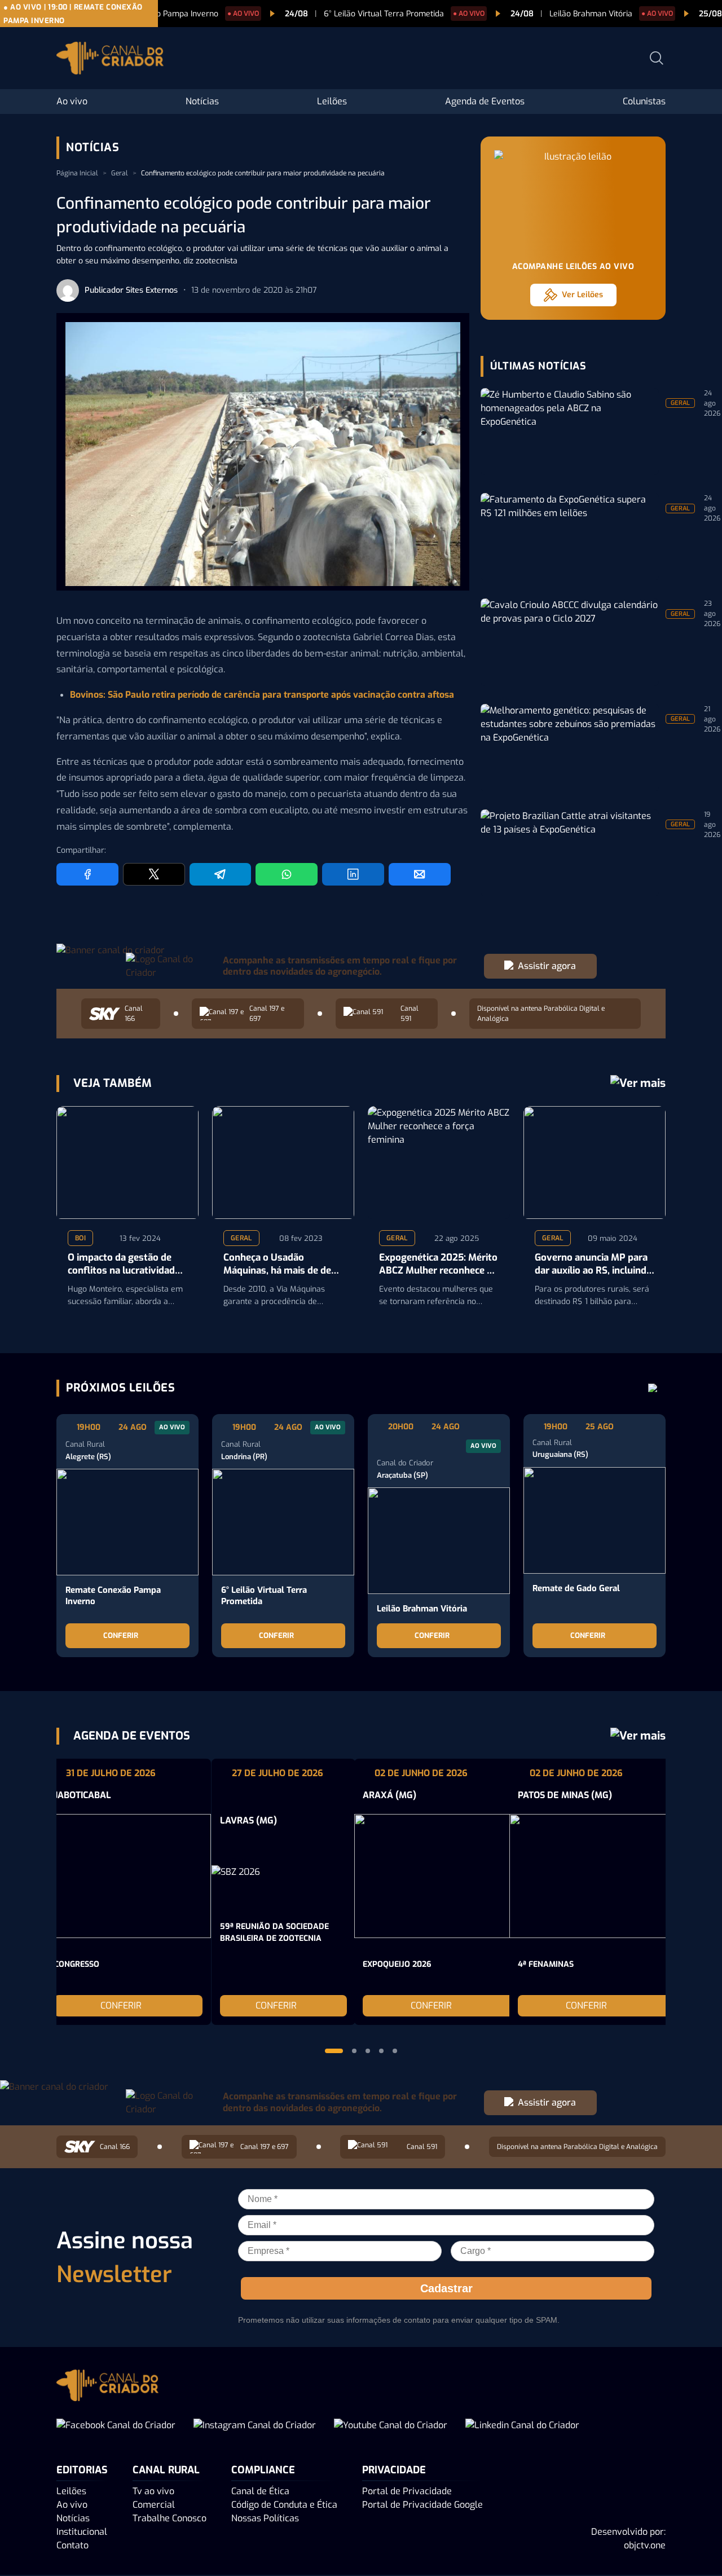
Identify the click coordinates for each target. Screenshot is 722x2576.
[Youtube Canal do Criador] (391, 2425)
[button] (334, 2051)
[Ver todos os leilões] (653, 1388)
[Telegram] (221, 874)
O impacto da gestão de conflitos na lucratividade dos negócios (124, 1265)
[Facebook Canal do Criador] (116, 2425)
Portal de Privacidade (407, 2491)
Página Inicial (77, 173)
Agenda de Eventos (485, 101)
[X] (154, 874)
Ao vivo (72, 101)
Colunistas (644, 101)
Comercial (154, 2505)
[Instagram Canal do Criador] (255, 2425)
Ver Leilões (582, 295)
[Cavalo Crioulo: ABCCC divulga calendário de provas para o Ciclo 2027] (570, 642)
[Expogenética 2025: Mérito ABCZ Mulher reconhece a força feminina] (439, 1162)
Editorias (82, 2470)
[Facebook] (87, 874)
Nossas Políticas (265, 2518)
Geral (120, 173)
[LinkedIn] (353, 874)
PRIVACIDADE (394, 2470)
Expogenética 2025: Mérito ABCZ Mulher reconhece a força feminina (438, 1265)
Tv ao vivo (153, 2491)
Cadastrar (446, 2288)
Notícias (202, 101)
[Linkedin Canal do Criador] (522, 2425)
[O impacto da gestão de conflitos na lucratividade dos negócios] (127, 1162)
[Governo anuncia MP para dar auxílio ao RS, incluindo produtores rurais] (595, 1162)
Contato (72, 2545)
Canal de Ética (260, 2491)
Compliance (263, 2470)
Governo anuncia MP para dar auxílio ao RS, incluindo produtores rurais (593, 1265)
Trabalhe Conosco (170, 2518)
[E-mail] (420, 874)
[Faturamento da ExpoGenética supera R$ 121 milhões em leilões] (570, 537)
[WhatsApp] (287, 874)
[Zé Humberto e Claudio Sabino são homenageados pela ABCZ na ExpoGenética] (570, 432)
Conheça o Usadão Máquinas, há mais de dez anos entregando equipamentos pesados (280, 1265)
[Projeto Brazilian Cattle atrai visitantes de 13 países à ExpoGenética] (570, 853)
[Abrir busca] (657, 58)
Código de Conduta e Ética (284, 2505)
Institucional (82, 2532)
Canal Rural (166, 2470)
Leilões (332, 101)
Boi (80, 1238)
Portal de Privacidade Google (422, 2505)
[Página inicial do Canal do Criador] (110, 60)
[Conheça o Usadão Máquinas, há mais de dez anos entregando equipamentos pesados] (283, 1162)
